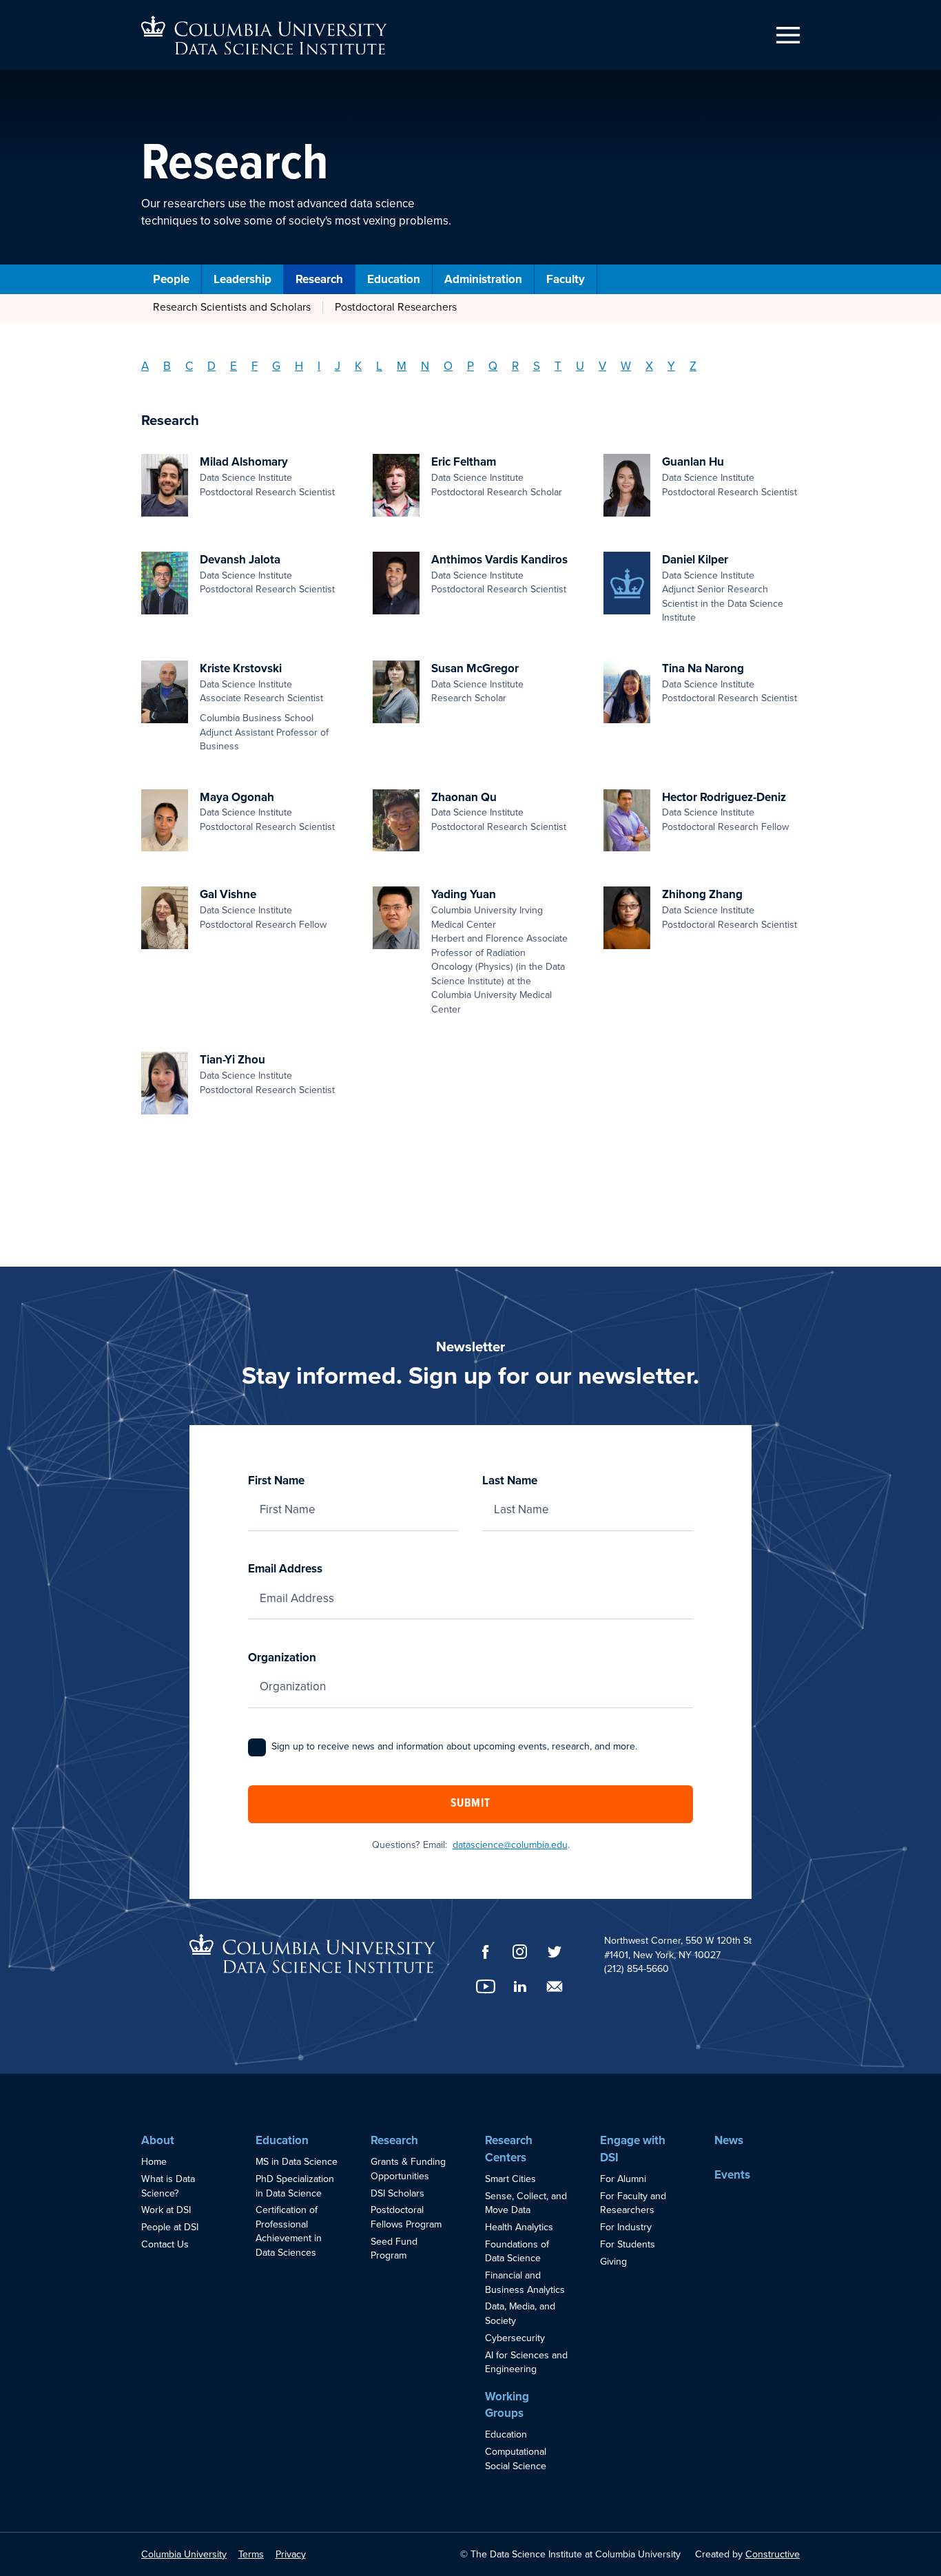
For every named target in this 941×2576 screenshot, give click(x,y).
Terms (251, 2554)
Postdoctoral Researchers (396, 307)
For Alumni (623, 2179)
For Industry (626, 2227)
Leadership (242, 279)
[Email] (555, 1986)
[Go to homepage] (264, 35)
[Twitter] (555, 1952)
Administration (483, 279)
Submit (470, 1804)
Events (732, 2175)
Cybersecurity (515, 2338)
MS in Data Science (297, 2162)
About (158, 2140)
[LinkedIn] (520, 1986)
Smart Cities (510, 2179)
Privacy (291, 2554)
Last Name (510, 1481)
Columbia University (184, 2554)
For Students (628, 2244)
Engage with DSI (633, 2149)
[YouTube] (486, 1986)
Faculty (566, 279)
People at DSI (170, 2227)
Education (394, 279)
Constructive (773, 2554)
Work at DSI (166, 2210)
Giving (613, 2262)
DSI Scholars (397, 2193)
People (171, 279)
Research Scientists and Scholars (232, 307)
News (729, 2140)
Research (319, 279)
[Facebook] (486, 1952)
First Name (276, 1481)
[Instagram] (520, 1952)
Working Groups (507, 2405)
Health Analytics (519, 2227)
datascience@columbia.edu (510, 1845)
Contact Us (165, 2244)
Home (154, 2162)
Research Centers (509, 2149)
